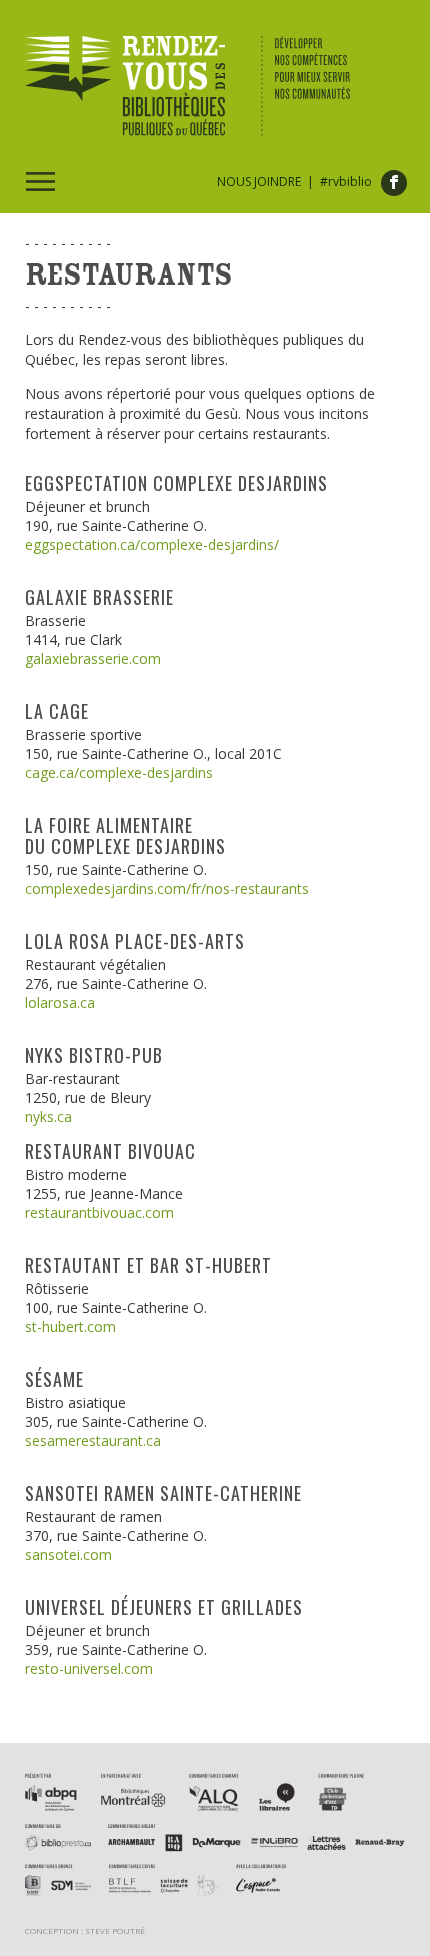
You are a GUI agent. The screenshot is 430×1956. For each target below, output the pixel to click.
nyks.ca (48, 1116)
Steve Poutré (115, 1930)
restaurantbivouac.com (99, 1212)
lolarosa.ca (60, 1002)
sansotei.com (68, 1554)
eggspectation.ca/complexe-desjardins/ (152, 544)
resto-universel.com (89, 1668)
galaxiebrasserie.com (93, 658)
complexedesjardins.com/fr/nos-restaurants (167, 888)
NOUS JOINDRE (259, 181)
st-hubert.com (70, 1326)
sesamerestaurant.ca (93, 1440)
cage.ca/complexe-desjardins (119, 772)
